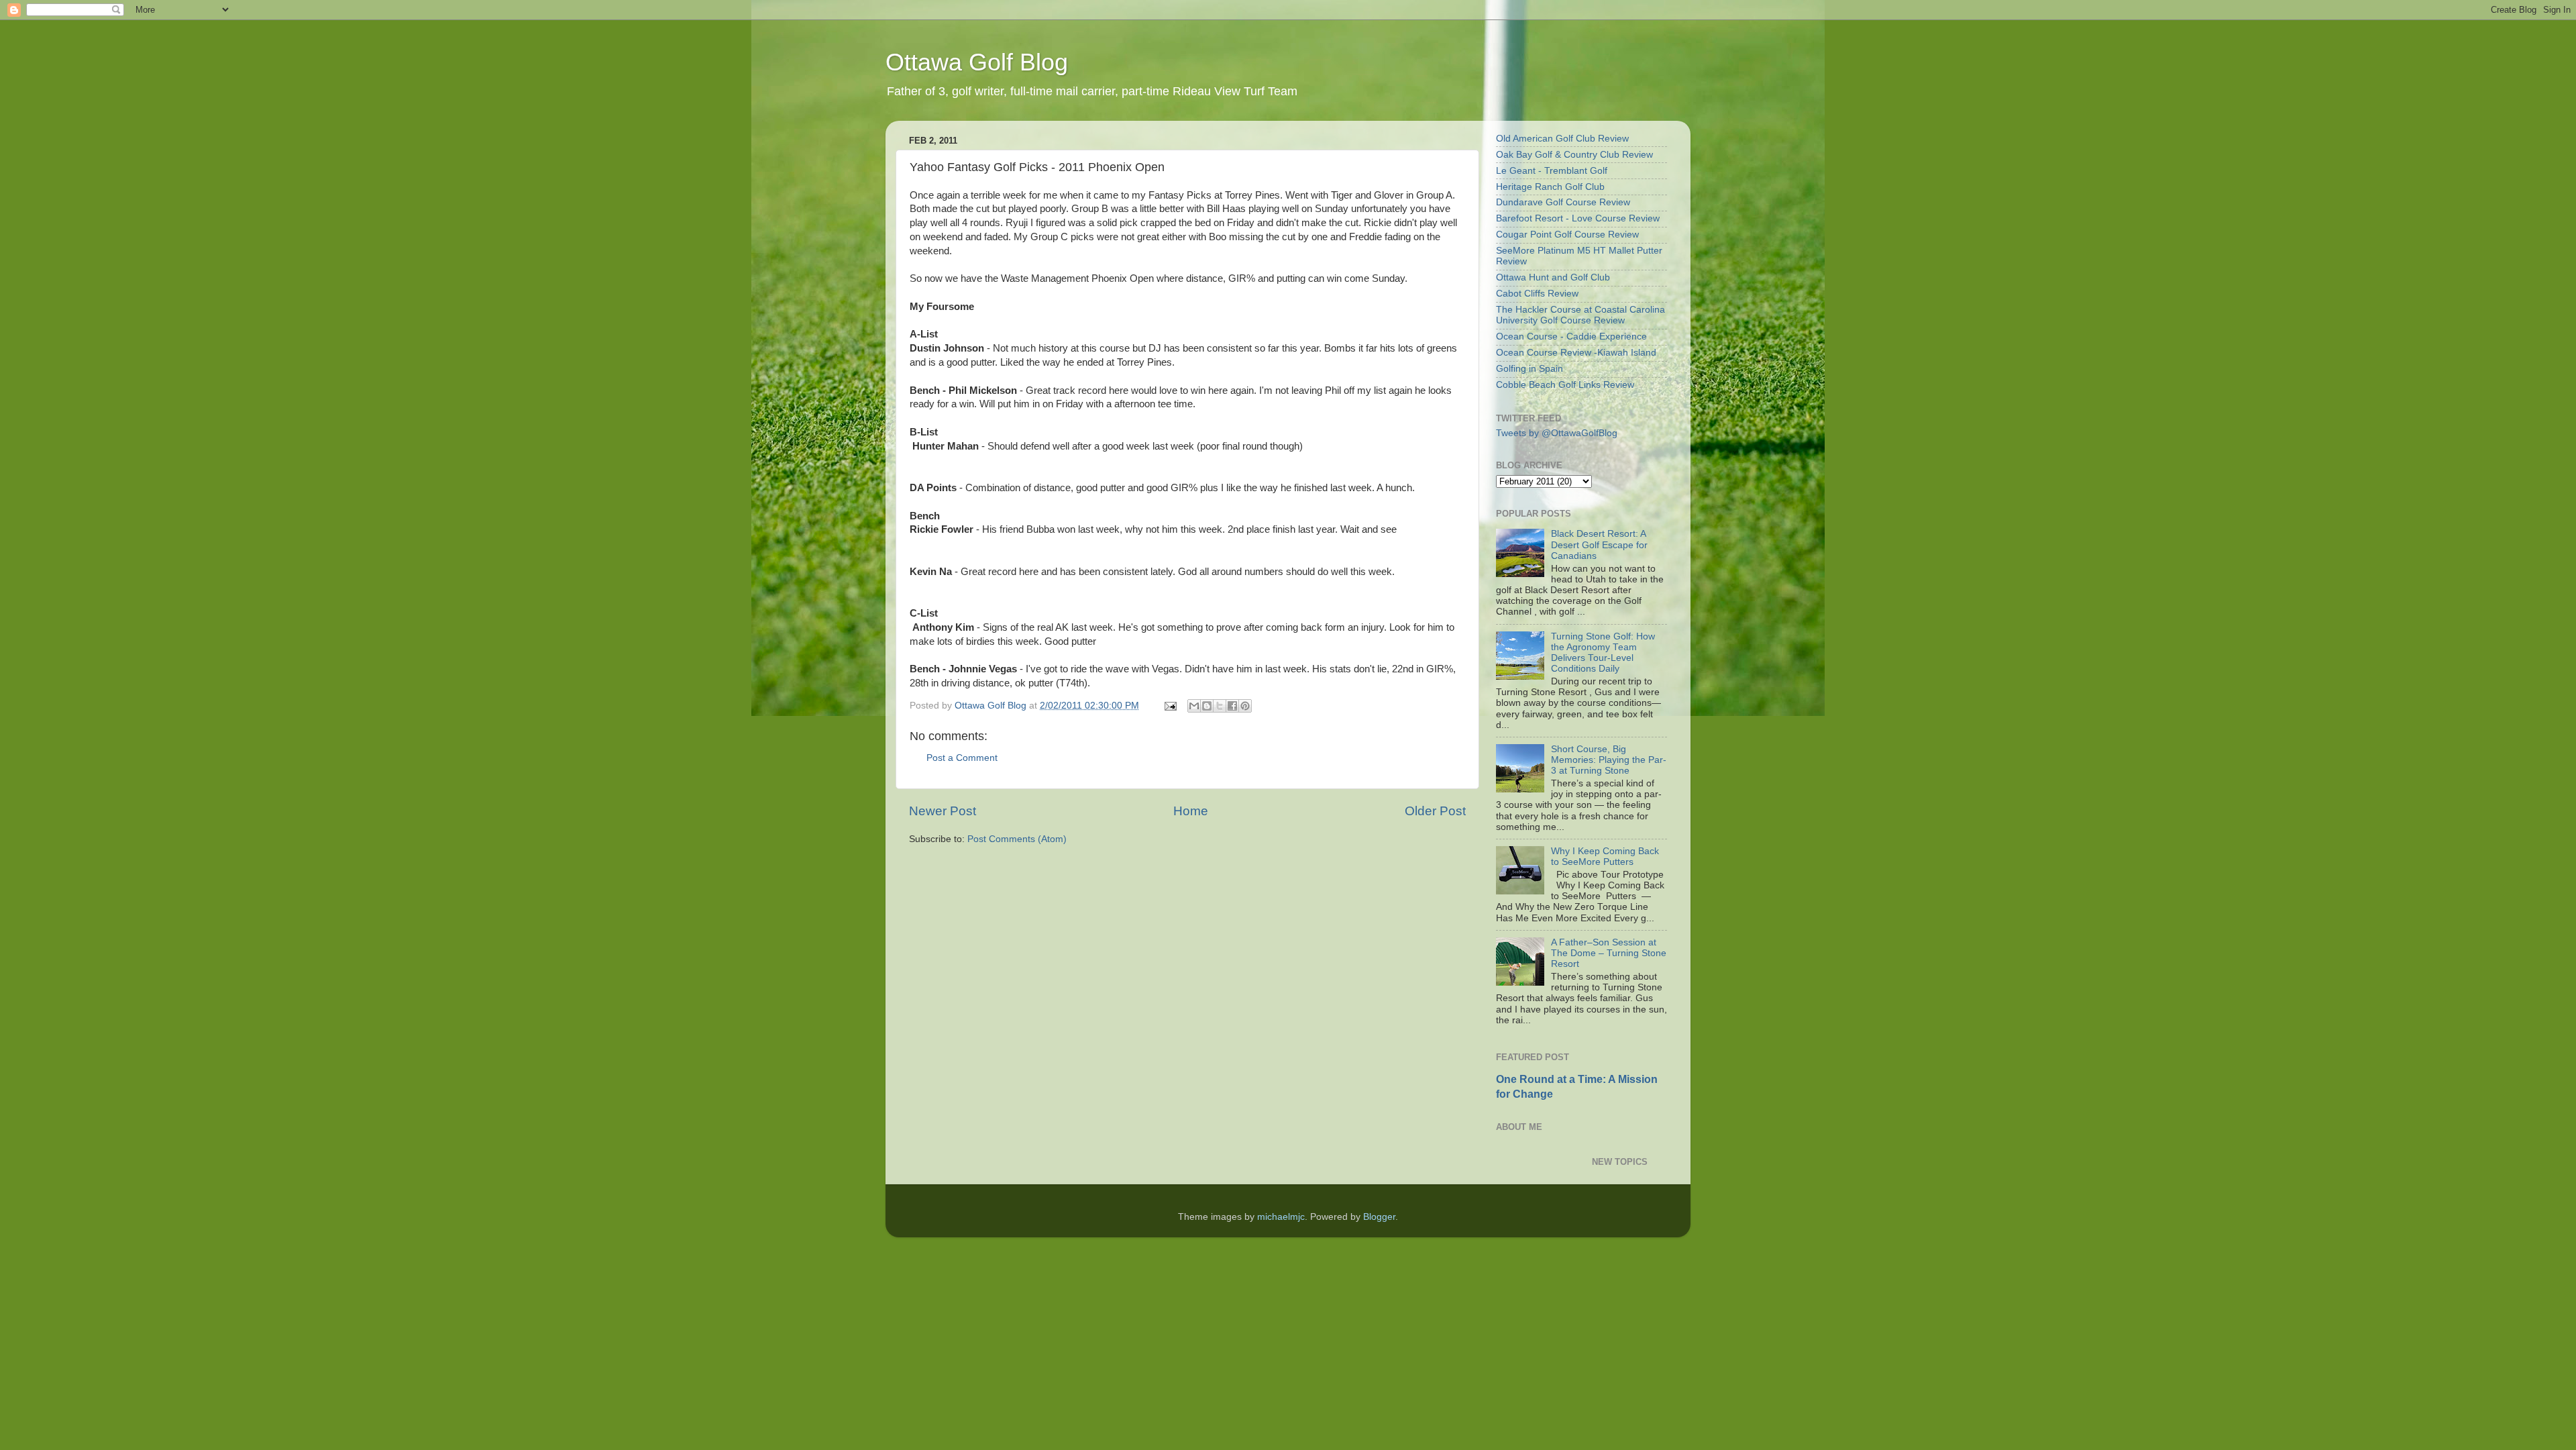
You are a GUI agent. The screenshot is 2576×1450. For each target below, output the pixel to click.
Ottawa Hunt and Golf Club (1553, 277)
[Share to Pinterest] (1245, 706)
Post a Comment (962, 758)
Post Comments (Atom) (1017, 839)
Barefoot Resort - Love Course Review (1578, 218)
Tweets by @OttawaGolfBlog (1557, 433)
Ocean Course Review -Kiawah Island (1576, 353)
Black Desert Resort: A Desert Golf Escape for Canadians (1599, 545)
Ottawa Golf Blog (977, 62)
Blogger (1379, 1217)
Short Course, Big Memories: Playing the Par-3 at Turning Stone (1609, 760)
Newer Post (943, 811)
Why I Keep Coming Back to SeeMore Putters (1605, 857)
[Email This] (1194, 706)
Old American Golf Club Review (1562, 139)
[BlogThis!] (1207, 706)
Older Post (1435, 811)
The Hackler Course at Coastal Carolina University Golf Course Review (1580, 315)
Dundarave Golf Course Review (1563, 202)
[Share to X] (1220, 706)
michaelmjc (1281, 1217)
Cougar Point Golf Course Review (1567, 235)
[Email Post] (1170, 706)
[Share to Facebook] (1232, 706)
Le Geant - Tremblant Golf (1552, 171)
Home (1191, 811)
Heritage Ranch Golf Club (1550, 187)
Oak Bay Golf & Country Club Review (1574, 155)
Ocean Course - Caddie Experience (1571, 336)
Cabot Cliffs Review (1537, 294)
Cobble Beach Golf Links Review (1565, 385)
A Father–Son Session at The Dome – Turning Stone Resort (1609, 953)
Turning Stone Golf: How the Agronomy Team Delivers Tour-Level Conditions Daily (1603, 653)
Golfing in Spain (1529, 369)
